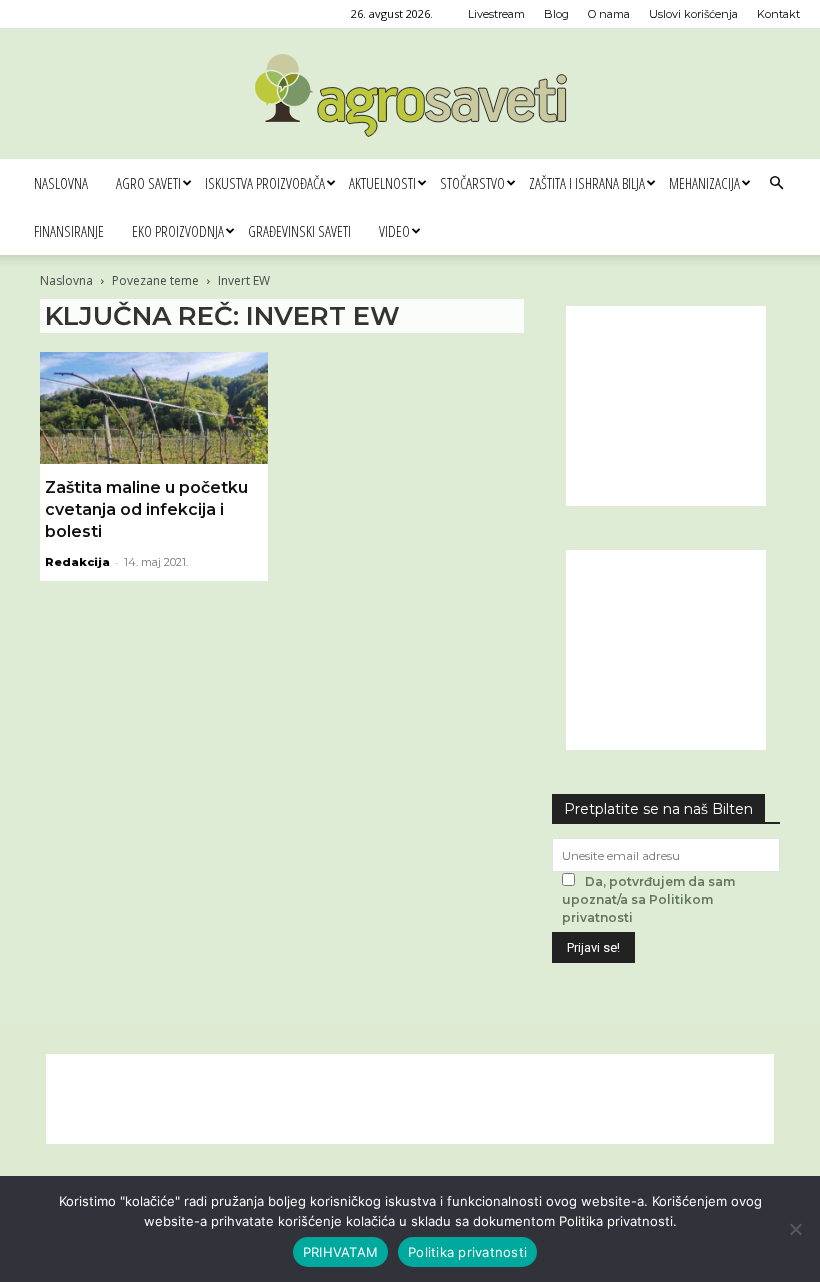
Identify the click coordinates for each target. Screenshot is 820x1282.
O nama (609, 14)
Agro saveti (148, 183)
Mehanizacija (704, 183)
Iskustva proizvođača (265, 183)
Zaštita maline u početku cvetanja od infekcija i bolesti (146, 509)
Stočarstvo (472, 183)
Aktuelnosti (382, 183)
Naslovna (61, 183)
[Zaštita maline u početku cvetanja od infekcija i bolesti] (154, 408)
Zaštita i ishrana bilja (587, 183)
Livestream (496, 14)
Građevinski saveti (299, 231)
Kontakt (778, 14)
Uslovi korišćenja (693, 14)
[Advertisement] (666, 406)
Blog (556, 14)
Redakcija (77, 562)
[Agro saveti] (410, 95)
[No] (795, 1229)
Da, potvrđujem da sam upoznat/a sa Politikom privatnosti (648, 899)
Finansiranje (69, 231)
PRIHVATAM (340, 1252)
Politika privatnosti (467, 1252)
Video (394, 231)
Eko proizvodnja (178, 231)
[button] (776, 183)
